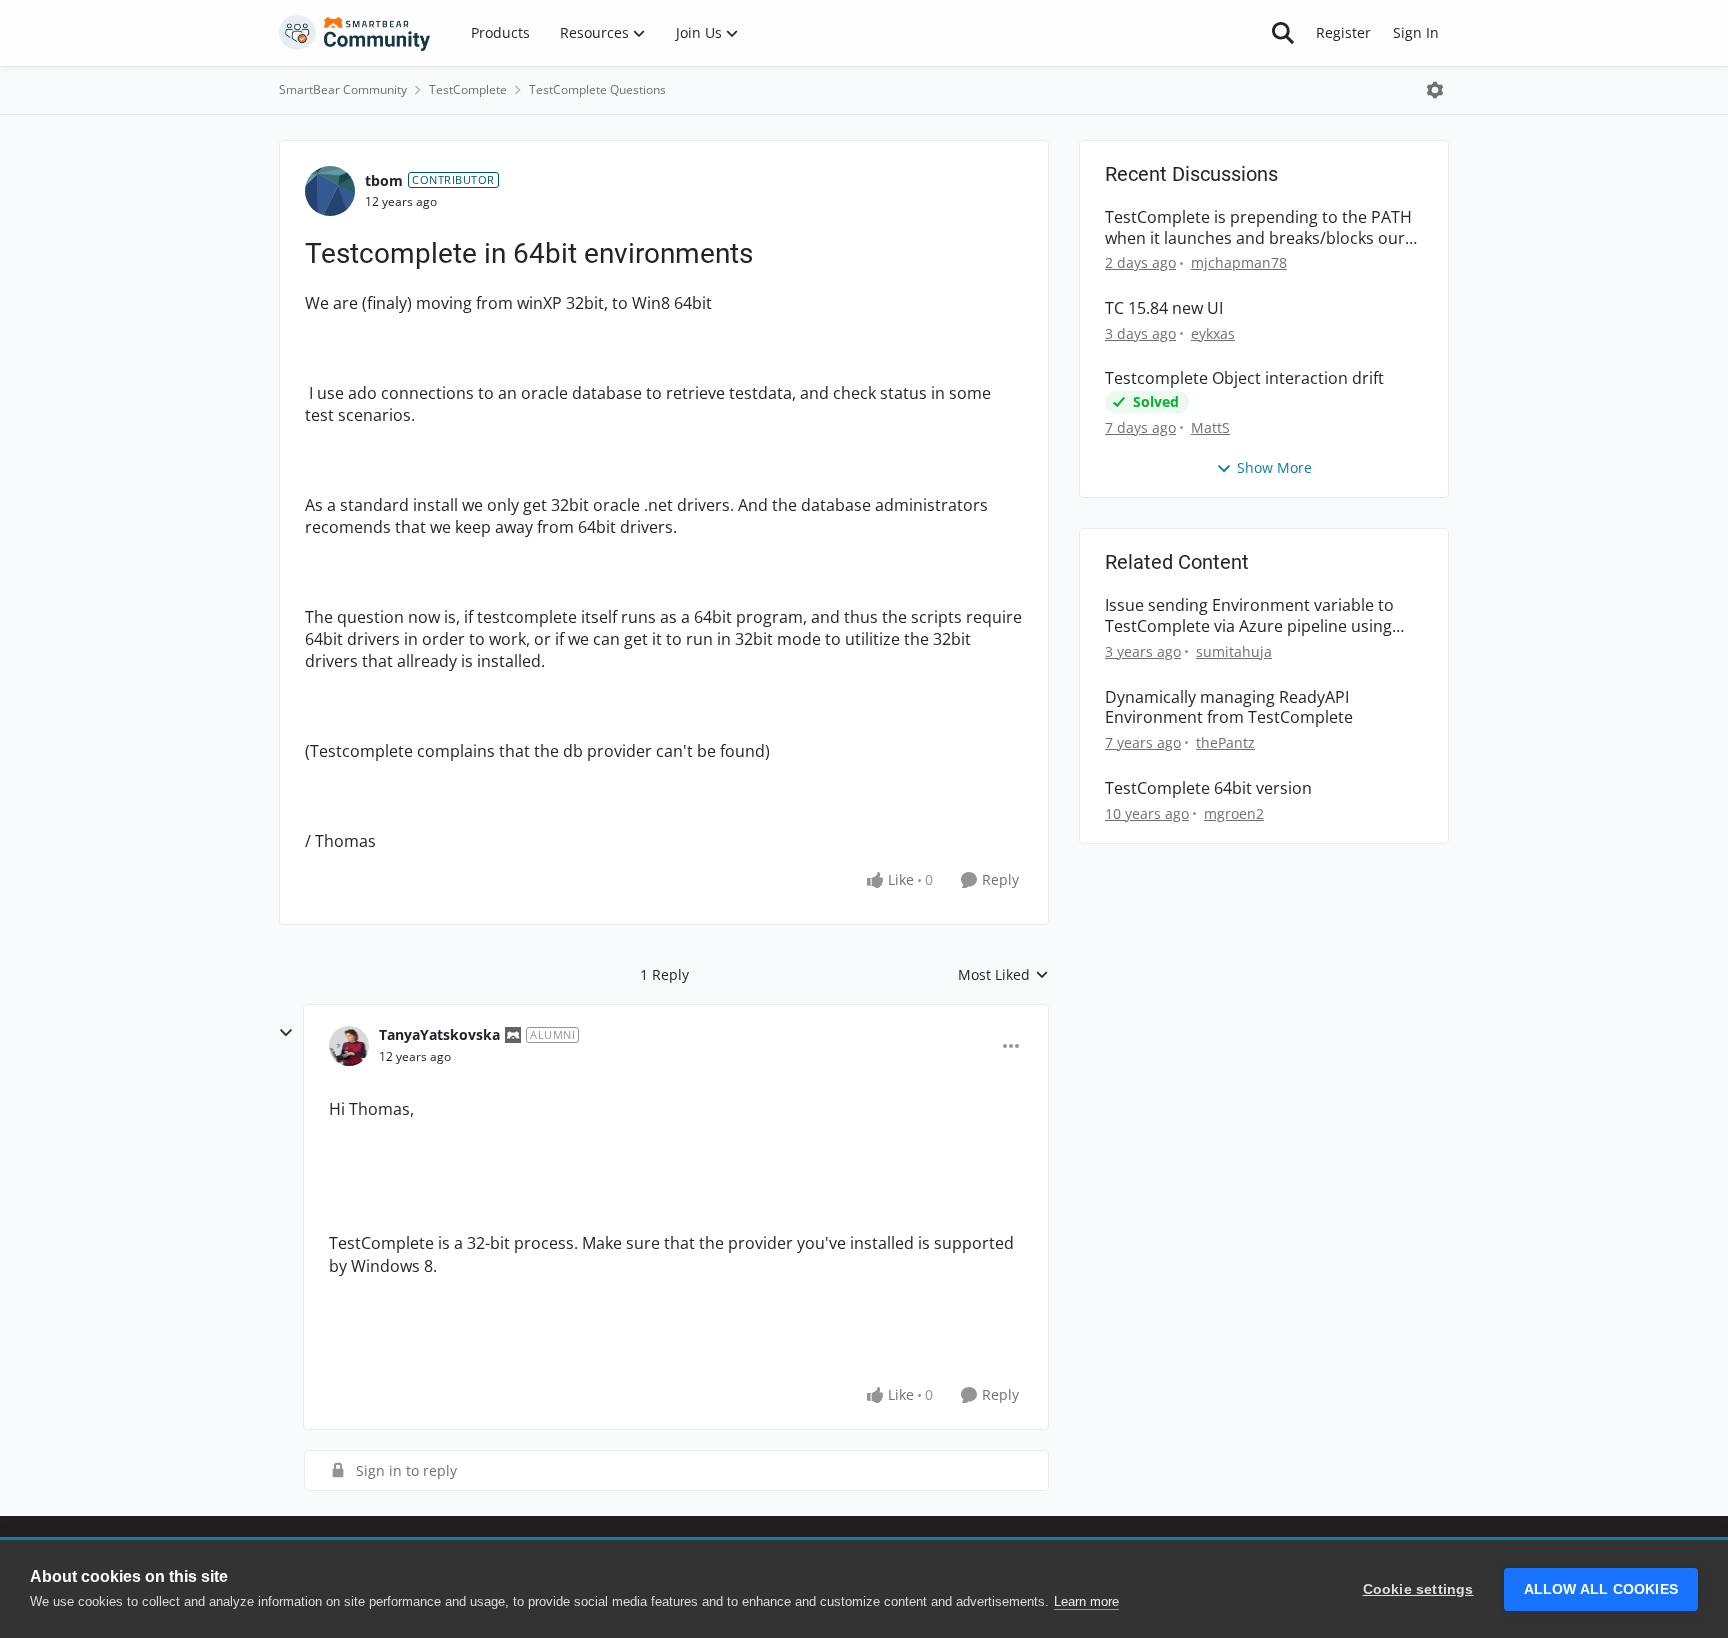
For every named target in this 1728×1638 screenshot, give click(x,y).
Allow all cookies (1601, 1589)
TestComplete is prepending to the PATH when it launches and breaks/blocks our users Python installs (1258, 228)
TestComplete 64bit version (1208, 788)
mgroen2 (1234, 813)
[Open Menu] (1435, 90)
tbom (384, 180)
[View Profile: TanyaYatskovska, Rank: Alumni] (349, 1046)
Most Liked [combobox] (1003, 975)
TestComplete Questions (597, 89)
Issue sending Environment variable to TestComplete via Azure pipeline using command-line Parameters (1249, 616)
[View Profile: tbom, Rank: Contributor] (330, 191)
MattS (1210, 427)
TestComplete (468, 89)
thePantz (1225, 742)
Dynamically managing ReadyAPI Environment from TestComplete (1229, 708)
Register (1343, 32)
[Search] (1283, 33)
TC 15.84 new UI (1164, 308)
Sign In (1416, 32)
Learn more (1086, 1601)
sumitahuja (1234, 651)
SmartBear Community (343, 89)
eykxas (1213, 333)
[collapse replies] (286, 1033)
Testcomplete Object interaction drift (1244, 378)
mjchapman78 (1239, 262)
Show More (1274, 467)
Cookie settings (1418, 1589)
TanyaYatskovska (439, 1034)
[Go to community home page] (355, 33)
